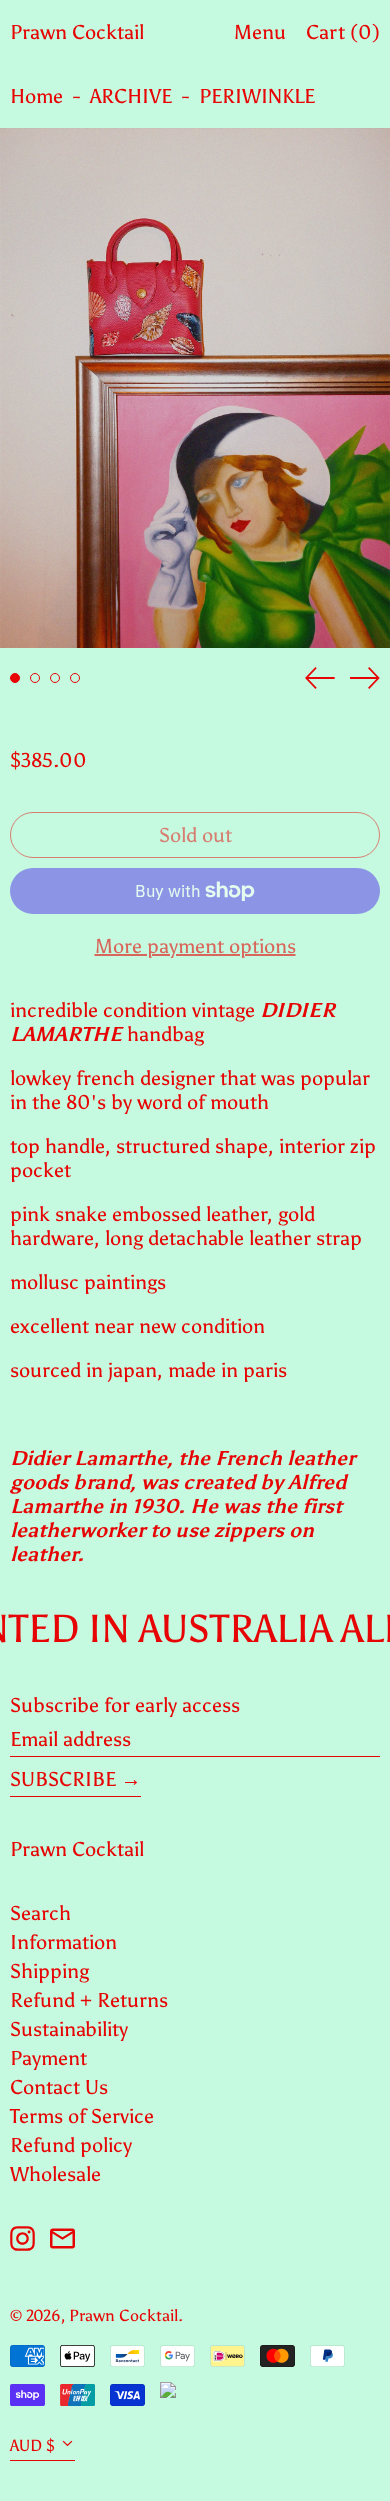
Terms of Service (82, 2116)
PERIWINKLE (257, 96)
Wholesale (55, 2174)
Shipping (49, 1971)
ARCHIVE (131, 96)
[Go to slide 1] (15, 678)
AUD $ (32, 2445)
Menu (260, 32)
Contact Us (59, 2087)
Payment (48, 2058)
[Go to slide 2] (35, 678)
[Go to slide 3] (55, 678)
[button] (195, 388)
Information (63, 1942)
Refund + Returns (89, 2000)
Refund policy (71, 2145)
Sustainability (69, 2029)
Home (36, 96)
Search (40, 1913)
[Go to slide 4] (75, 678)
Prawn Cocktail (77, 32)
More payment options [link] (195, 946)
